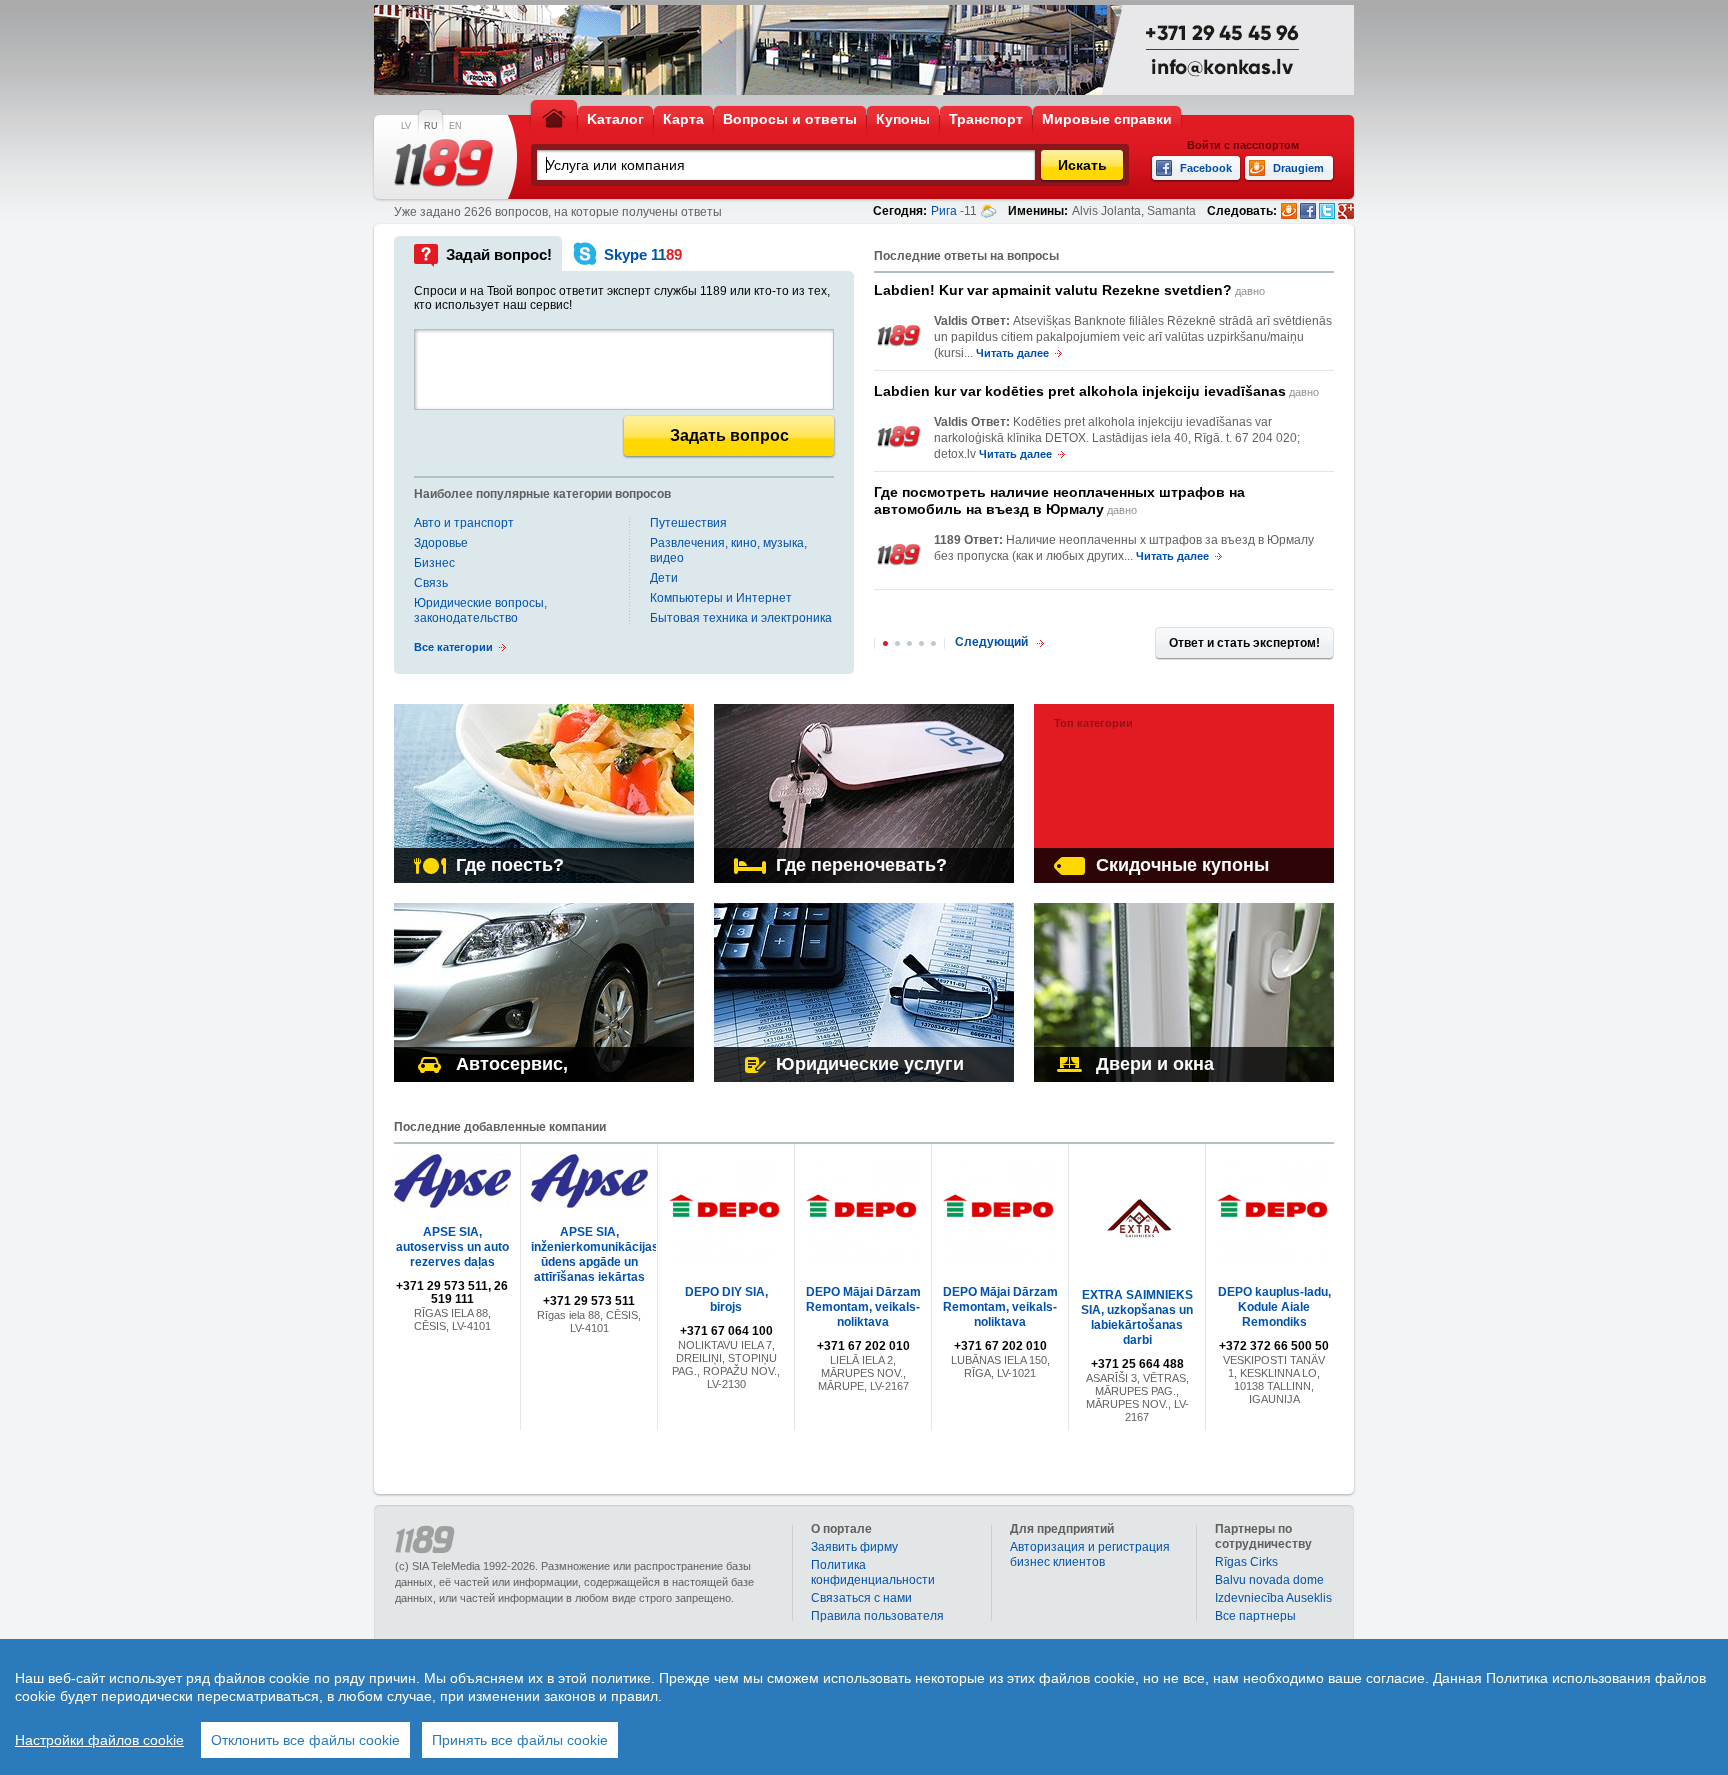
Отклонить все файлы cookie (305, 1740)
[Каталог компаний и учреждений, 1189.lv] (444, 163)
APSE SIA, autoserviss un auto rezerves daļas (452, 1247)
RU (431, 126)
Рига (944, 211)
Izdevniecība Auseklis (1273, 1598)
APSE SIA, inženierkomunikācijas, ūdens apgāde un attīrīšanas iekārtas (596, 1254)
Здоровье (441, 543)
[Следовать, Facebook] (1308, 211)
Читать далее (1012, 353)
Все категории (453, 647)
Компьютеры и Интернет (721, 598)
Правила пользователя (877, 1616)
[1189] (899, 336)
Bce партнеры (1255, 1616)
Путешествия (688, 523)
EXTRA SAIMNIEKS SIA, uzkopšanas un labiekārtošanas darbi (1137, 1317)
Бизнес (434, 563)
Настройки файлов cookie (99, 1740)
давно (1069, 290)
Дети (664, 578)
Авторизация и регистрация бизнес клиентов (1090, 1554)
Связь (431, 583)
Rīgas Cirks (1246, 1562)
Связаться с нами (861, 1598)
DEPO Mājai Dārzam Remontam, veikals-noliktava (863, 1307)
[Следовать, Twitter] (1327, 211)
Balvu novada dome (1269, 1580)
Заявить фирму (854, 1547)
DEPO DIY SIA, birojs (726, 1299)
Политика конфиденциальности (873, 1572)
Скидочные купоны (1182, 865)
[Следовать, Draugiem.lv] (1289, 211)
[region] (864, 1707)
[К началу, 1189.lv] (554, 117)
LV (406, 126)
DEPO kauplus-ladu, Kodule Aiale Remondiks (1274, 1307)
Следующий (991, 642)
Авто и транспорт (464, 523)
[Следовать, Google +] (1346, 211)
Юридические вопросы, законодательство (480, 610)
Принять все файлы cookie (520, 1740)
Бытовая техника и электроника (741, 618)
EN (455, 126)
